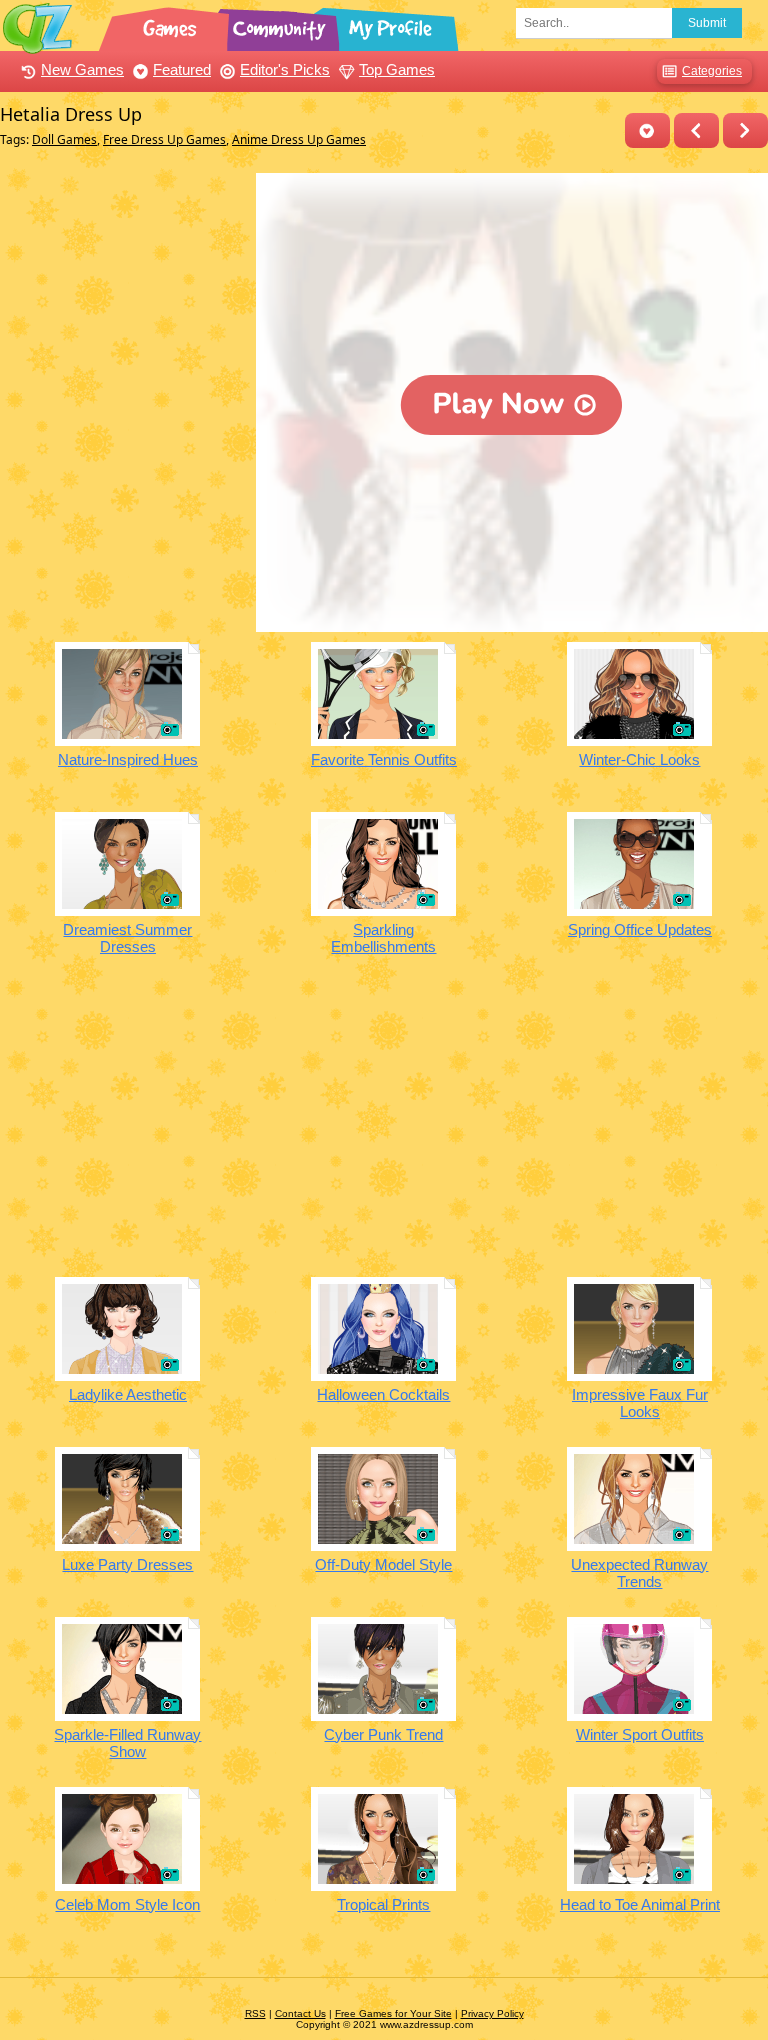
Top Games (397, 69)
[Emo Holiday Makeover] (745, 130)
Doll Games (64, 139)
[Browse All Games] (172, 25)
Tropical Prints (383, 1904)
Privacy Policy (492, 2013)
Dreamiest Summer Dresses (127, 938)
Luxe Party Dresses (127, 1564)
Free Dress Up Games (164, 139)
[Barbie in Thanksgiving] (696, 130)
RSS (255, 2013)
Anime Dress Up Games (299, 139)
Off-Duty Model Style (383, 1564)
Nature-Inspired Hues (128, 759)
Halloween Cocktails (383, 1394)
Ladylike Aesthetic (128, 1394)
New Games (82, 69)
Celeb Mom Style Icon (127, 1904)
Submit (707, 23)
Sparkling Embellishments (383, 938)
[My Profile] (392, 25)
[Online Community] (282, 25)
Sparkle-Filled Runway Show (127, 1743)
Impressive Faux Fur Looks (640, 1403)
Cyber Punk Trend (383, 1734)
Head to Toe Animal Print (640, 1904)
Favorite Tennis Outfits (384, 759)
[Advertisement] (123, 273)
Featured (182, 69)
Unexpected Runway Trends (639, 1573)
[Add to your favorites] (647, 130)
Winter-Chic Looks (639, 759)
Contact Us (300, 2013)
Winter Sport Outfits (640, 1734)
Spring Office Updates (640, 929)
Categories (712, 71)
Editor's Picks (285, 69)
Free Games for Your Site (393, 2013)
